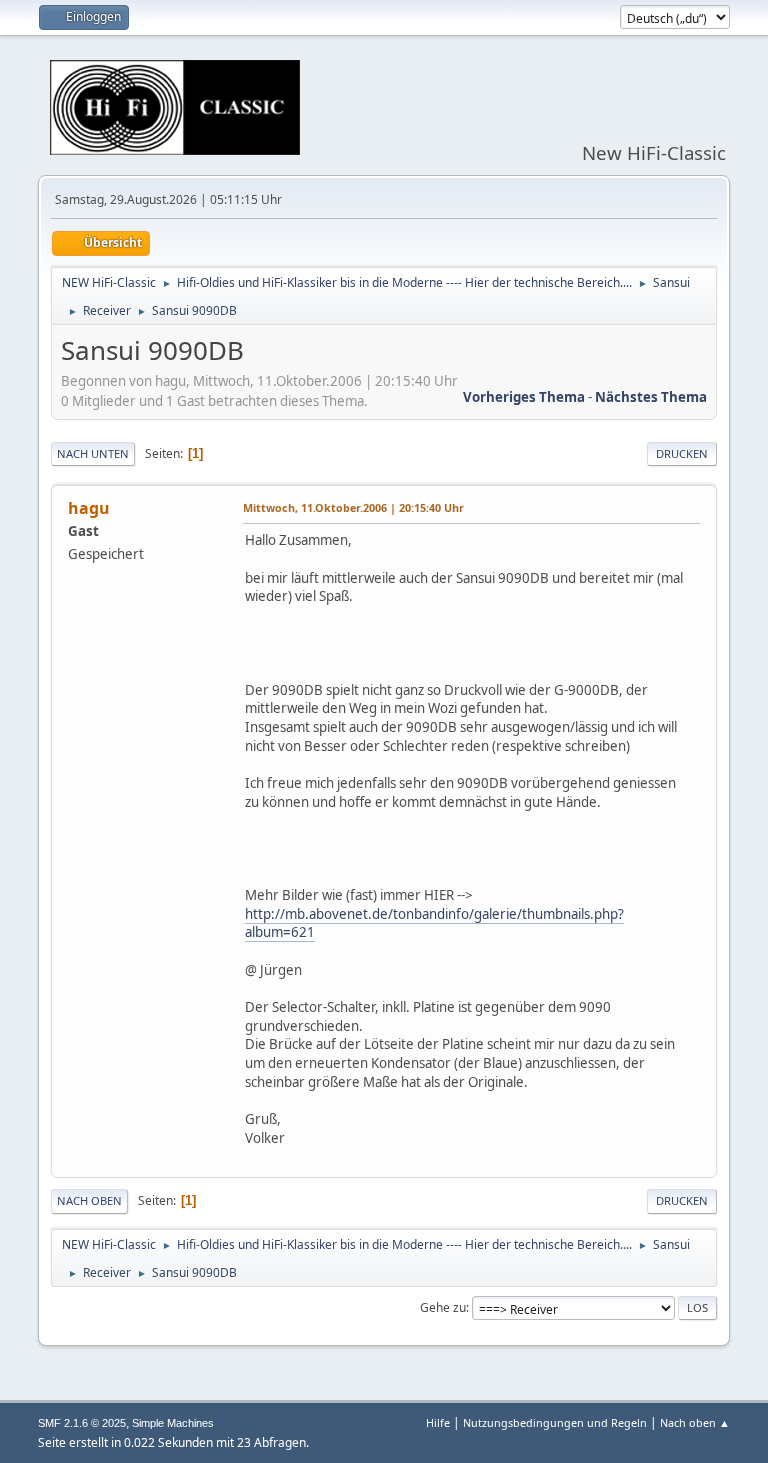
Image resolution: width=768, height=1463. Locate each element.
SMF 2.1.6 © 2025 (82, 1423)
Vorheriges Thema (524, 397)
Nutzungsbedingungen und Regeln (555, 1422)
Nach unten (93, 453)
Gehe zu (443, 1307)
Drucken (682, 453)
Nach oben (89, 1200)
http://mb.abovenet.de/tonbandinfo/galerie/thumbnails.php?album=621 (434, 923)
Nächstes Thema (651, 397)
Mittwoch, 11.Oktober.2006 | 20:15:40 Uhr (353, 507)
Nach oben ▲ (695, 1422)
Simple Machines (173, 1423)
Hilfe (438, 1422)
